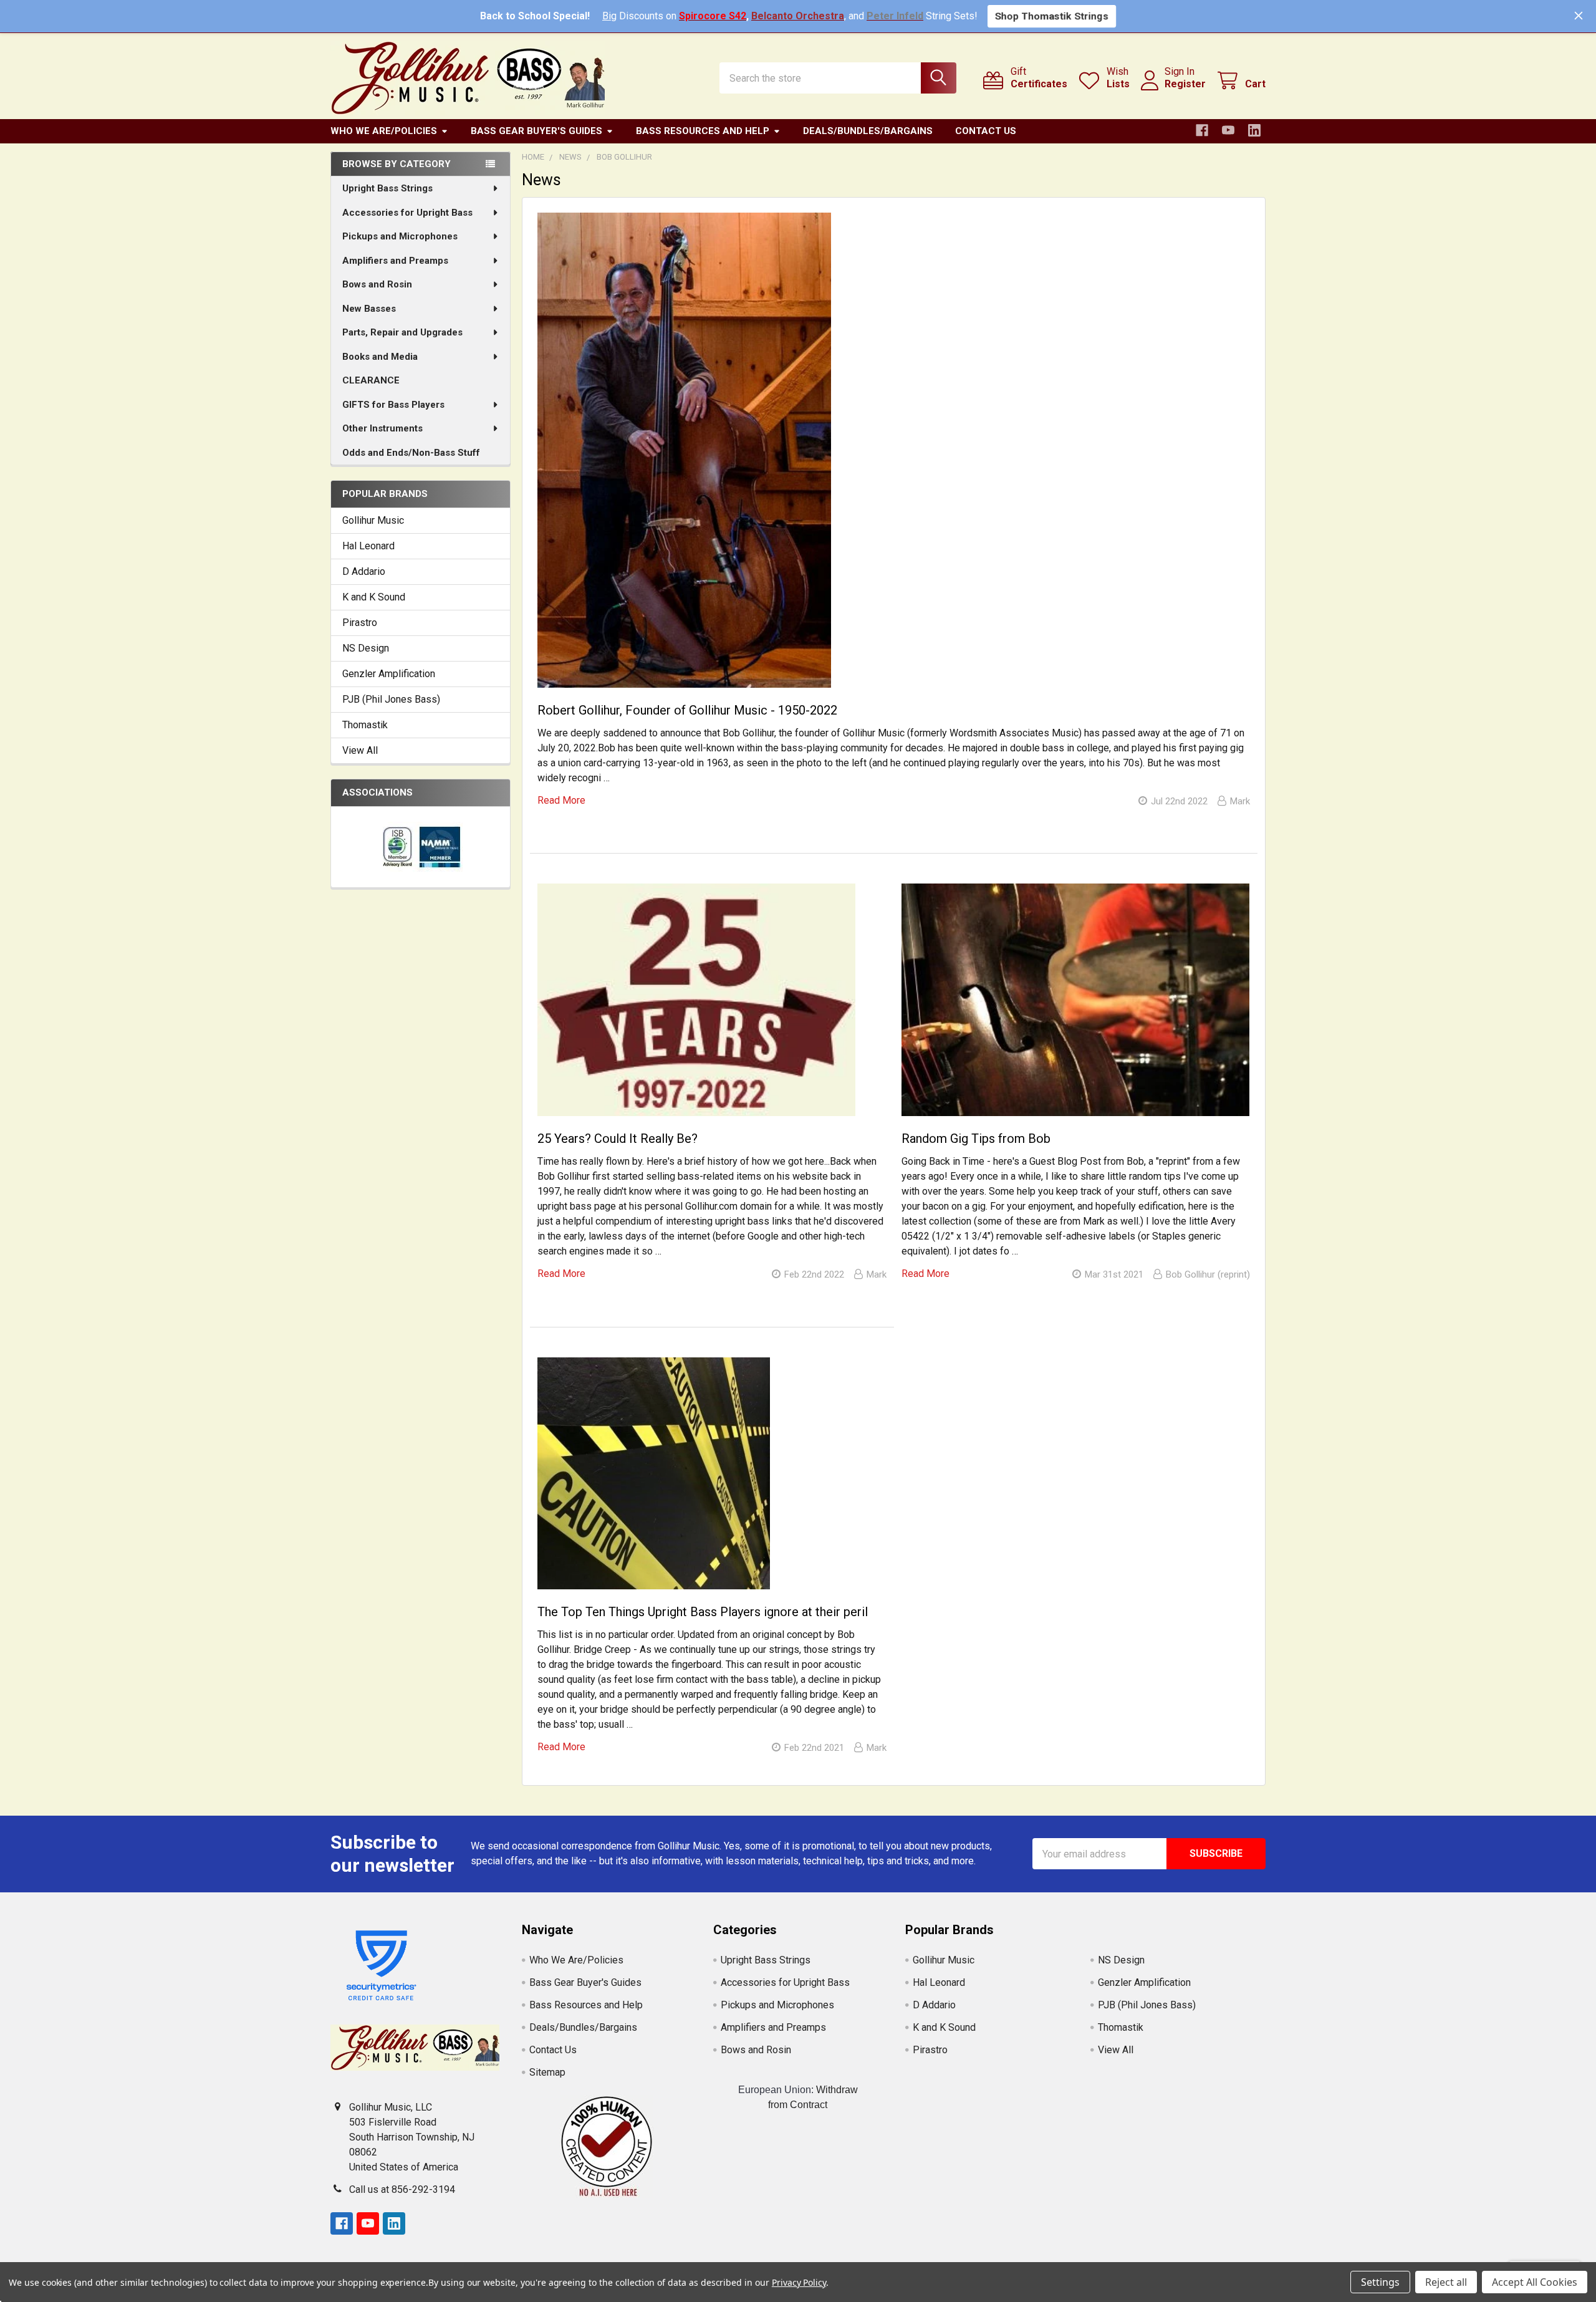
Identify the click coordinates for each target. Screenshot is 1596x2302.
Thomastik (365, 725)
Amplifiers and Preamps (395, 261)
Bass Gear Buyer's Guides (536, 131)
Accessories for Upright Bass (407, 213)
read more (561, 800)
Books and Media (380, 357)
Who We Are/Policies (384, 131)
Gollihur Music (373, 520)
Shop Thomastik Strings (1052, 16)
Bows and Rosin (377, 284)
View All (360, 750)
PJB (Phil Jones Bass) (391, 699)
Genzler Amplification (389, 674)
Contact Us (986, 131)
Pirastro (360, 623)
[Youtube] (1228, 130)
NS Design (366, 648)
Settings (1380, 2282)
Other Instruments (382, 428)
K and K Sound (374, 597)
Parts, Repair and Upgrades (402, 332)
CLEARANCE (371, 380)
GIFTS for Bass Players (393, 405)
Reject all (1446, 2282)
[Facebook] (1202, 130)
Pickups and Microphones (400, 236)
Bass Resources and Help (703, 131)
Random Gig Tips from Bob (976, 1139)
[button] (607, 2146)
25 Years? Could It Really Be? (618, 1139)
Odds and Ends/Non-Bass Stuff (411, 453)
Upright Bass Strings (387, 188)
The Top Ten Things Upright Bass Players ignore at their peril (703, 1612)
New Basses (369, 309)
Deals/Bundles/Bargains (868, 131)
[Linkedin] (1254, 130)
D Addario (364, 571)
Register (1185, 84)
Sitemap (547, 2072)
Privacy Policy (799, 2282)
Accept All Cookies (1535, 2282)
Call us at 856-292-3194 (402, 2189)
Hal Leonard (368, 546)
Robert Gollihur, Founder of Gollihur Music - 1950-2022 (687, 710)
